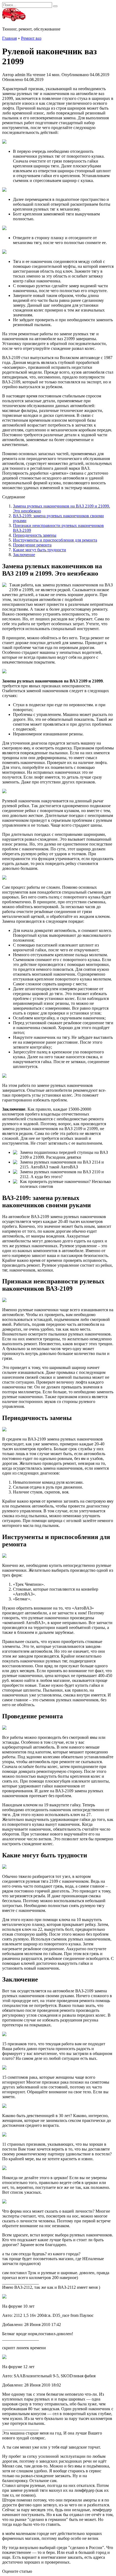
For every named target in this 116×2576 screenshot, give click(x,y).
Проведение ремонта (32, 545)
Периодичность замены (35, 535)
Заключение (24, 555)
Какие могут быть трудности (40, 550)
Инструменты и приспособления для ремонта (55, 540)
